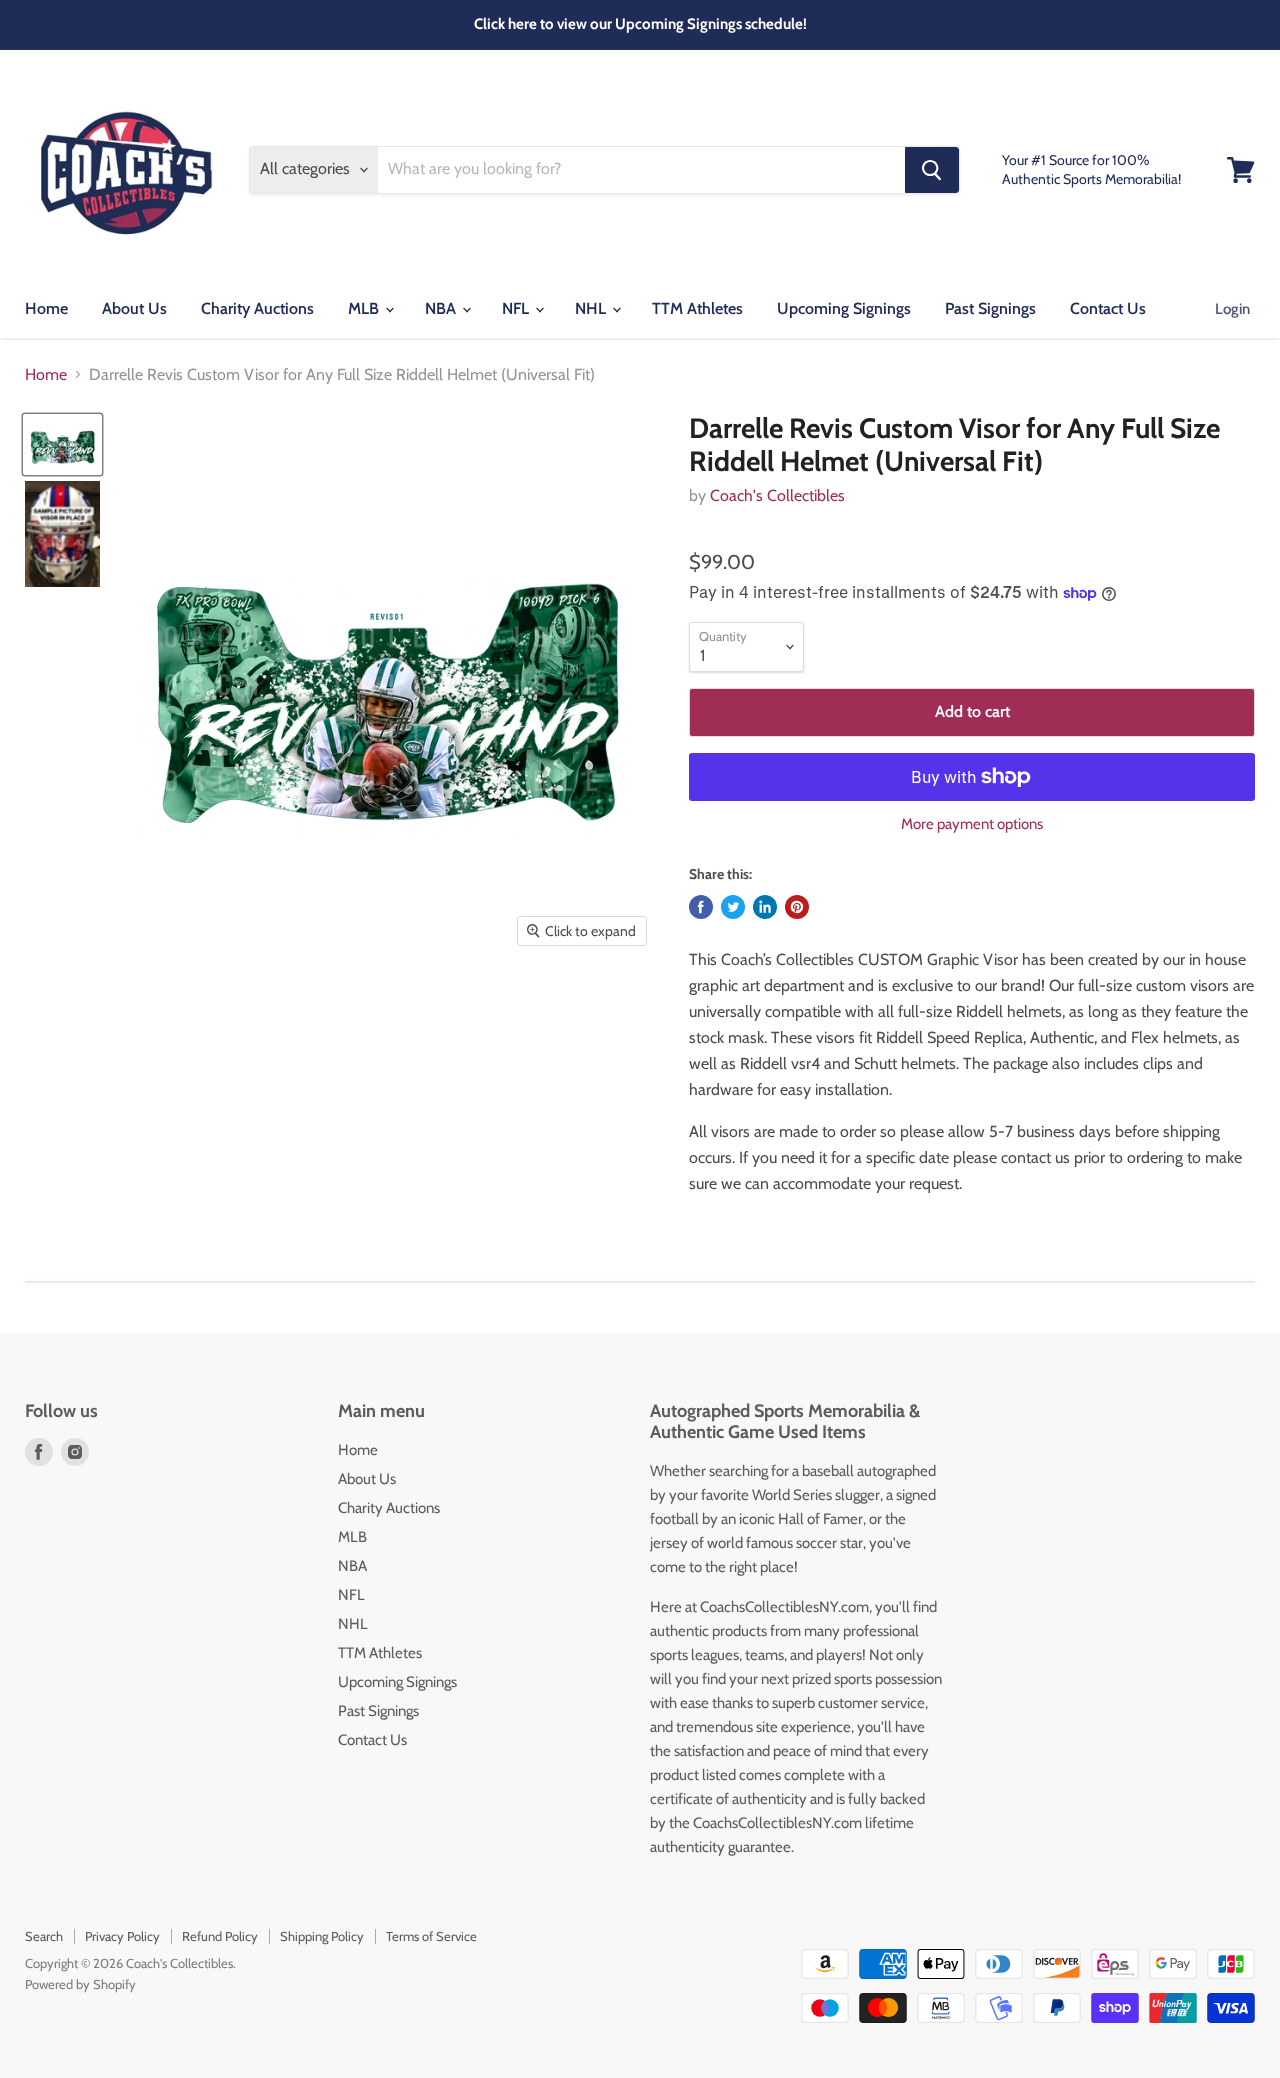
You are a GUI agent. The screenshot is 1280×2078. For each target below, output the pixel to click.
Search (44, 1936)
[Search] (932, 170)
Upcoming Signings (844, 308)
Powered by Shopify (80, 1984)
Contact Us (1108, 308)
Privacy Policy (122, 1936)
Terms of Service (431, 1936)
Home (46, 308)
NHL (592, 308)
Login (1232, 309)
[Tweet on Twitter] (733, 907)
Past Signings (990, 308)
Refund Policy (220, 1936)
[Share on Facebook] (701, 907)
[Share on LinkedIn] (765, 907)
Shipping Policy (322, 1936)
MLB (365, 308)
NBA (442, 308)
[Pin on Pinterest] (797, 907)
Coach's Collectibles (777, 495)
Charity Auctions (257, 308)
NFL (517, 308)
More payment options (972, 824)
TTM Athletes (697, 308)
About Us (134, 308)
